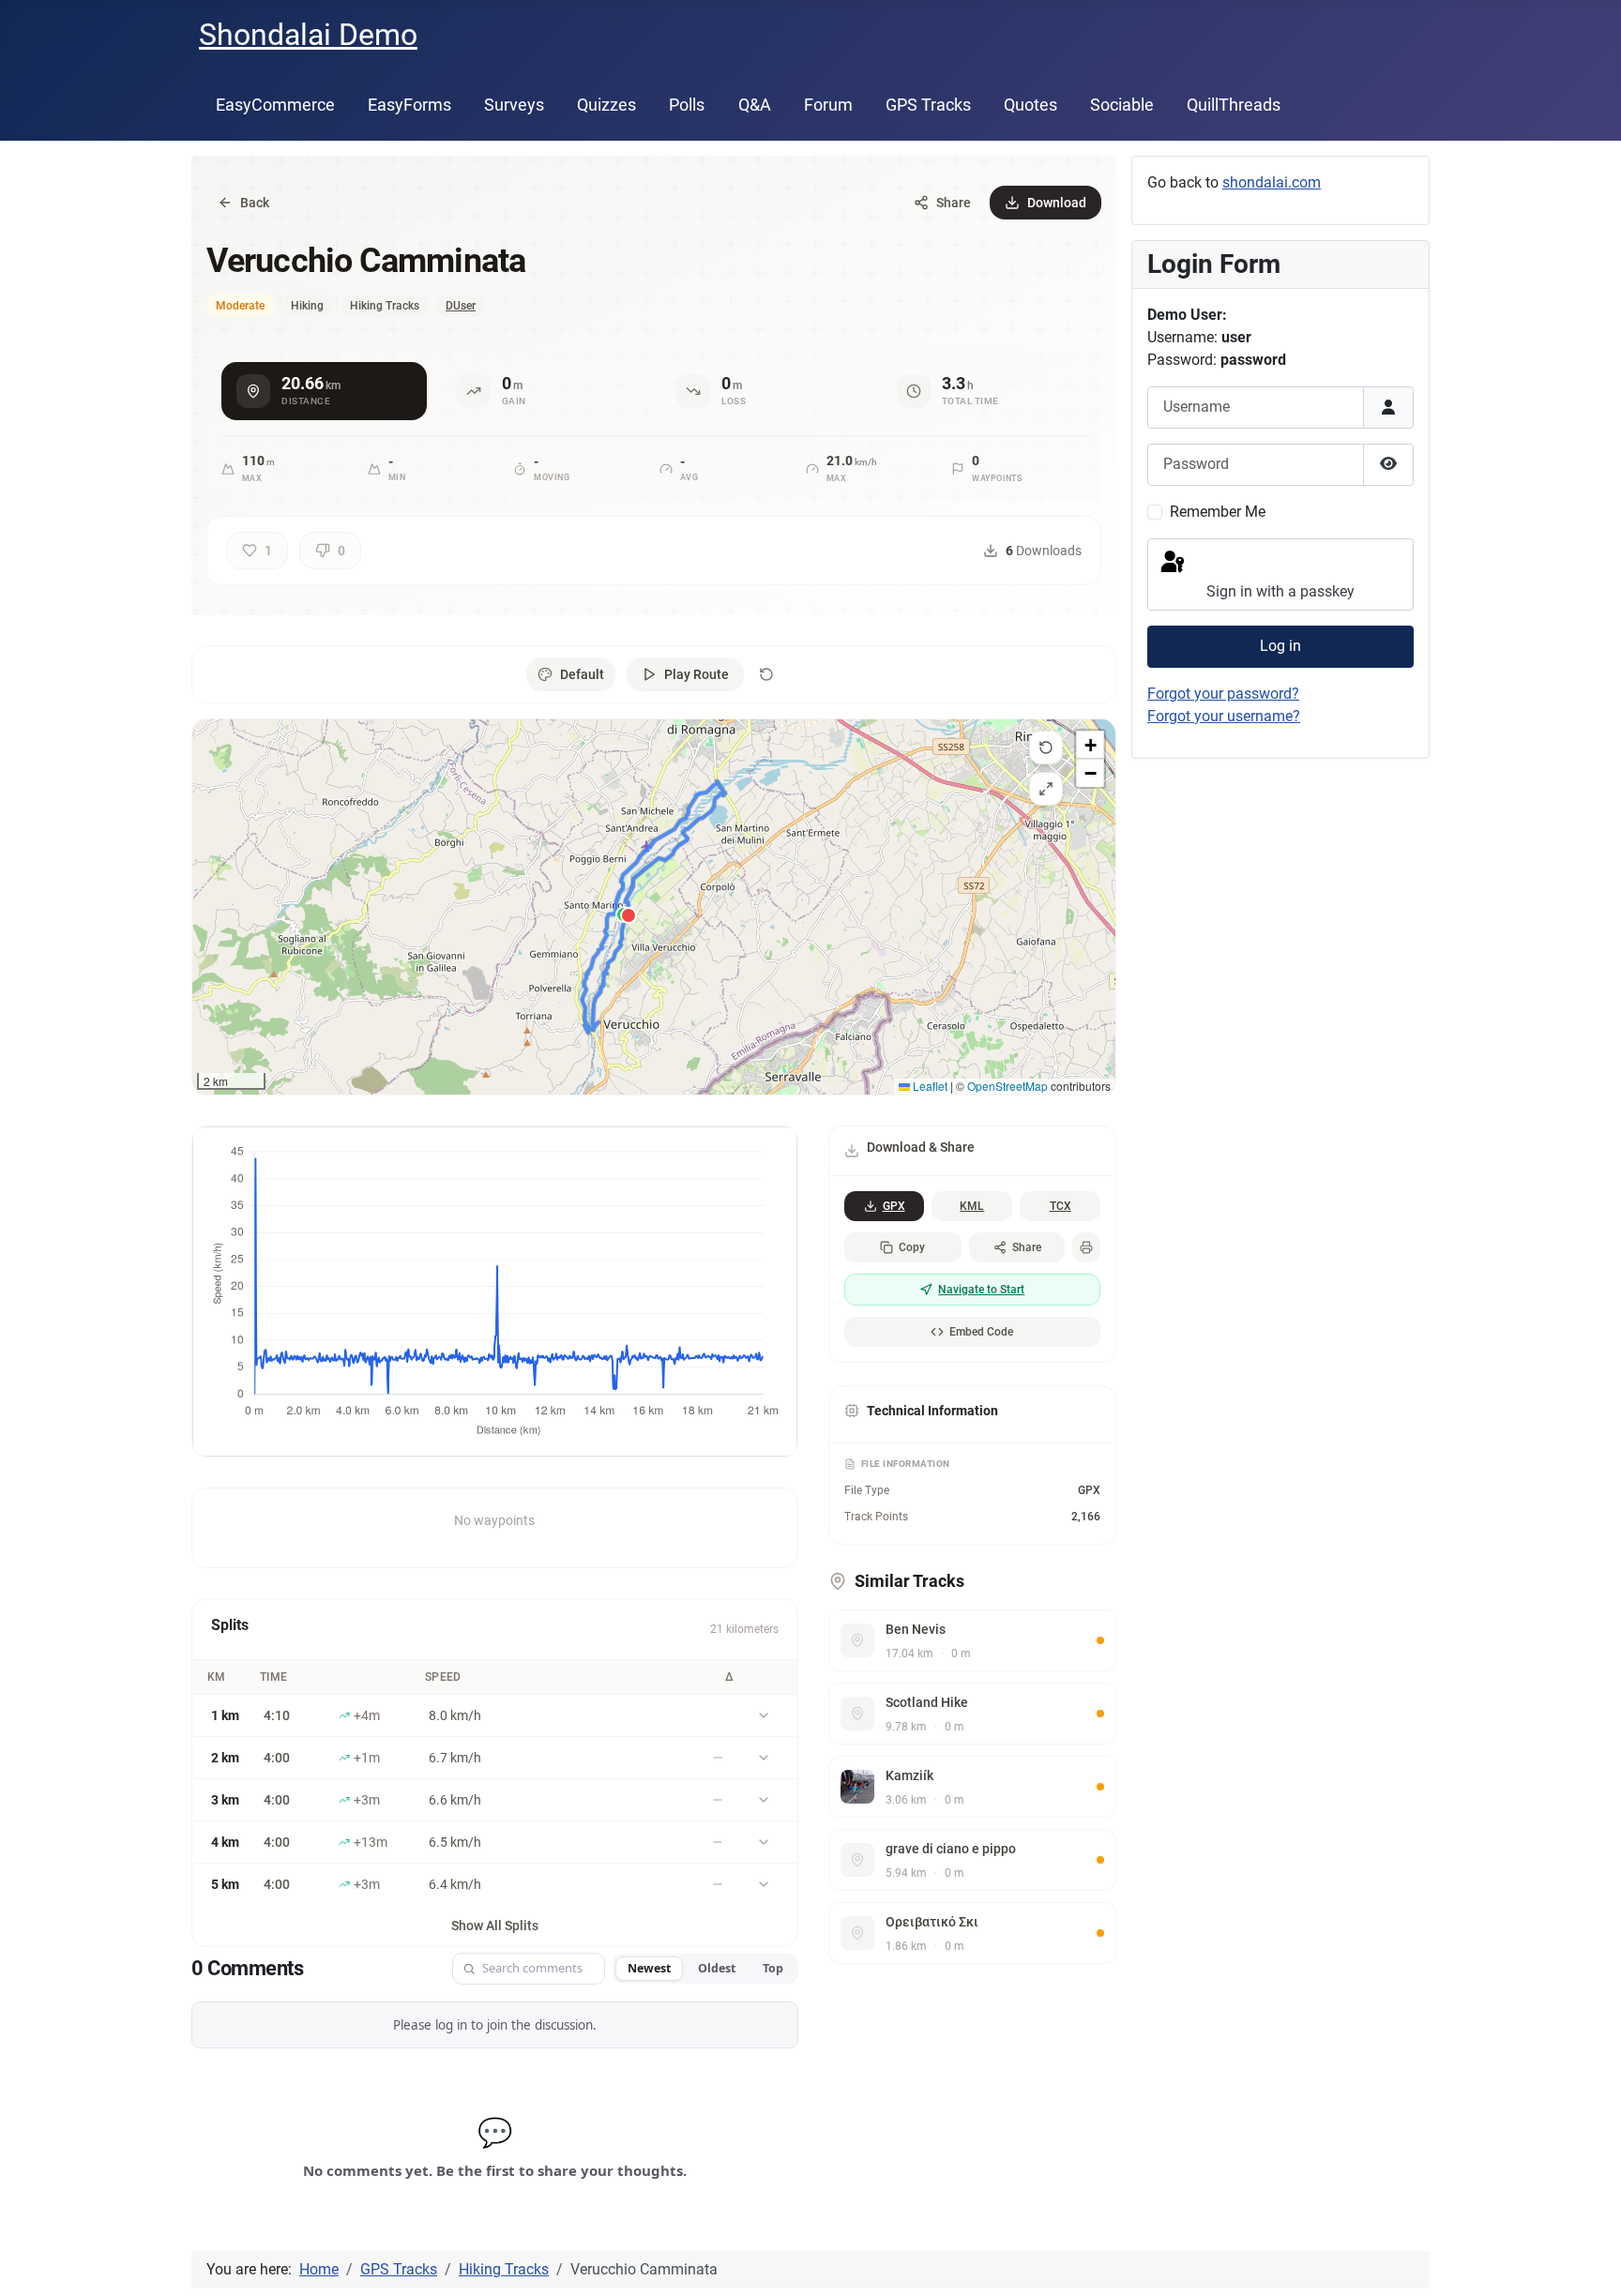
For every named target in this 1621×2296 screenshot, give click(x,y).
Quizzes (606, 105)
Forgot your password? (1223, 694)
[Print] (1086, 1247)
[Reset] (766, 674)
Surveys (514, 105)
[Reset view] (1046, 748)
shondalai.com (1272, 182)
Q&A (755, 105)
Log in (1280, 646)
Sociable (1122, 105)
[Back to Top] (1588, 2261)
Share (1027, 1247)
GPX (894, 1206)
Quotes (1030, 105)
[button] (1090, 745)
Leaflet (929, 1086)
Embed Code (981, 1332)
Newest (649, 1968)
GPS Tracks (928, 105)
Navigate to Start (981, 1290)
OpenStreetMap (1007, 1086)
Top (773, 1968)
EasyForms (409, 105)
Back (255, 203)
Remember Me (1218, 512)
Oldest (717, 1968)
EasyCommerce (275, 105)
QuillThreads (1234, 105)
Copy (912, 1247)
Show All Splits (495, 1926)
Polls (687, 105)
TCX (1060, 1206)
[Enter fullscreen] (1046, 789)
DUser (461, 306)
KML (972, 1206)
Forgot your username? (1224, 716)
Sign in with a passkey (1280, 591)
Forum (828, 105)
